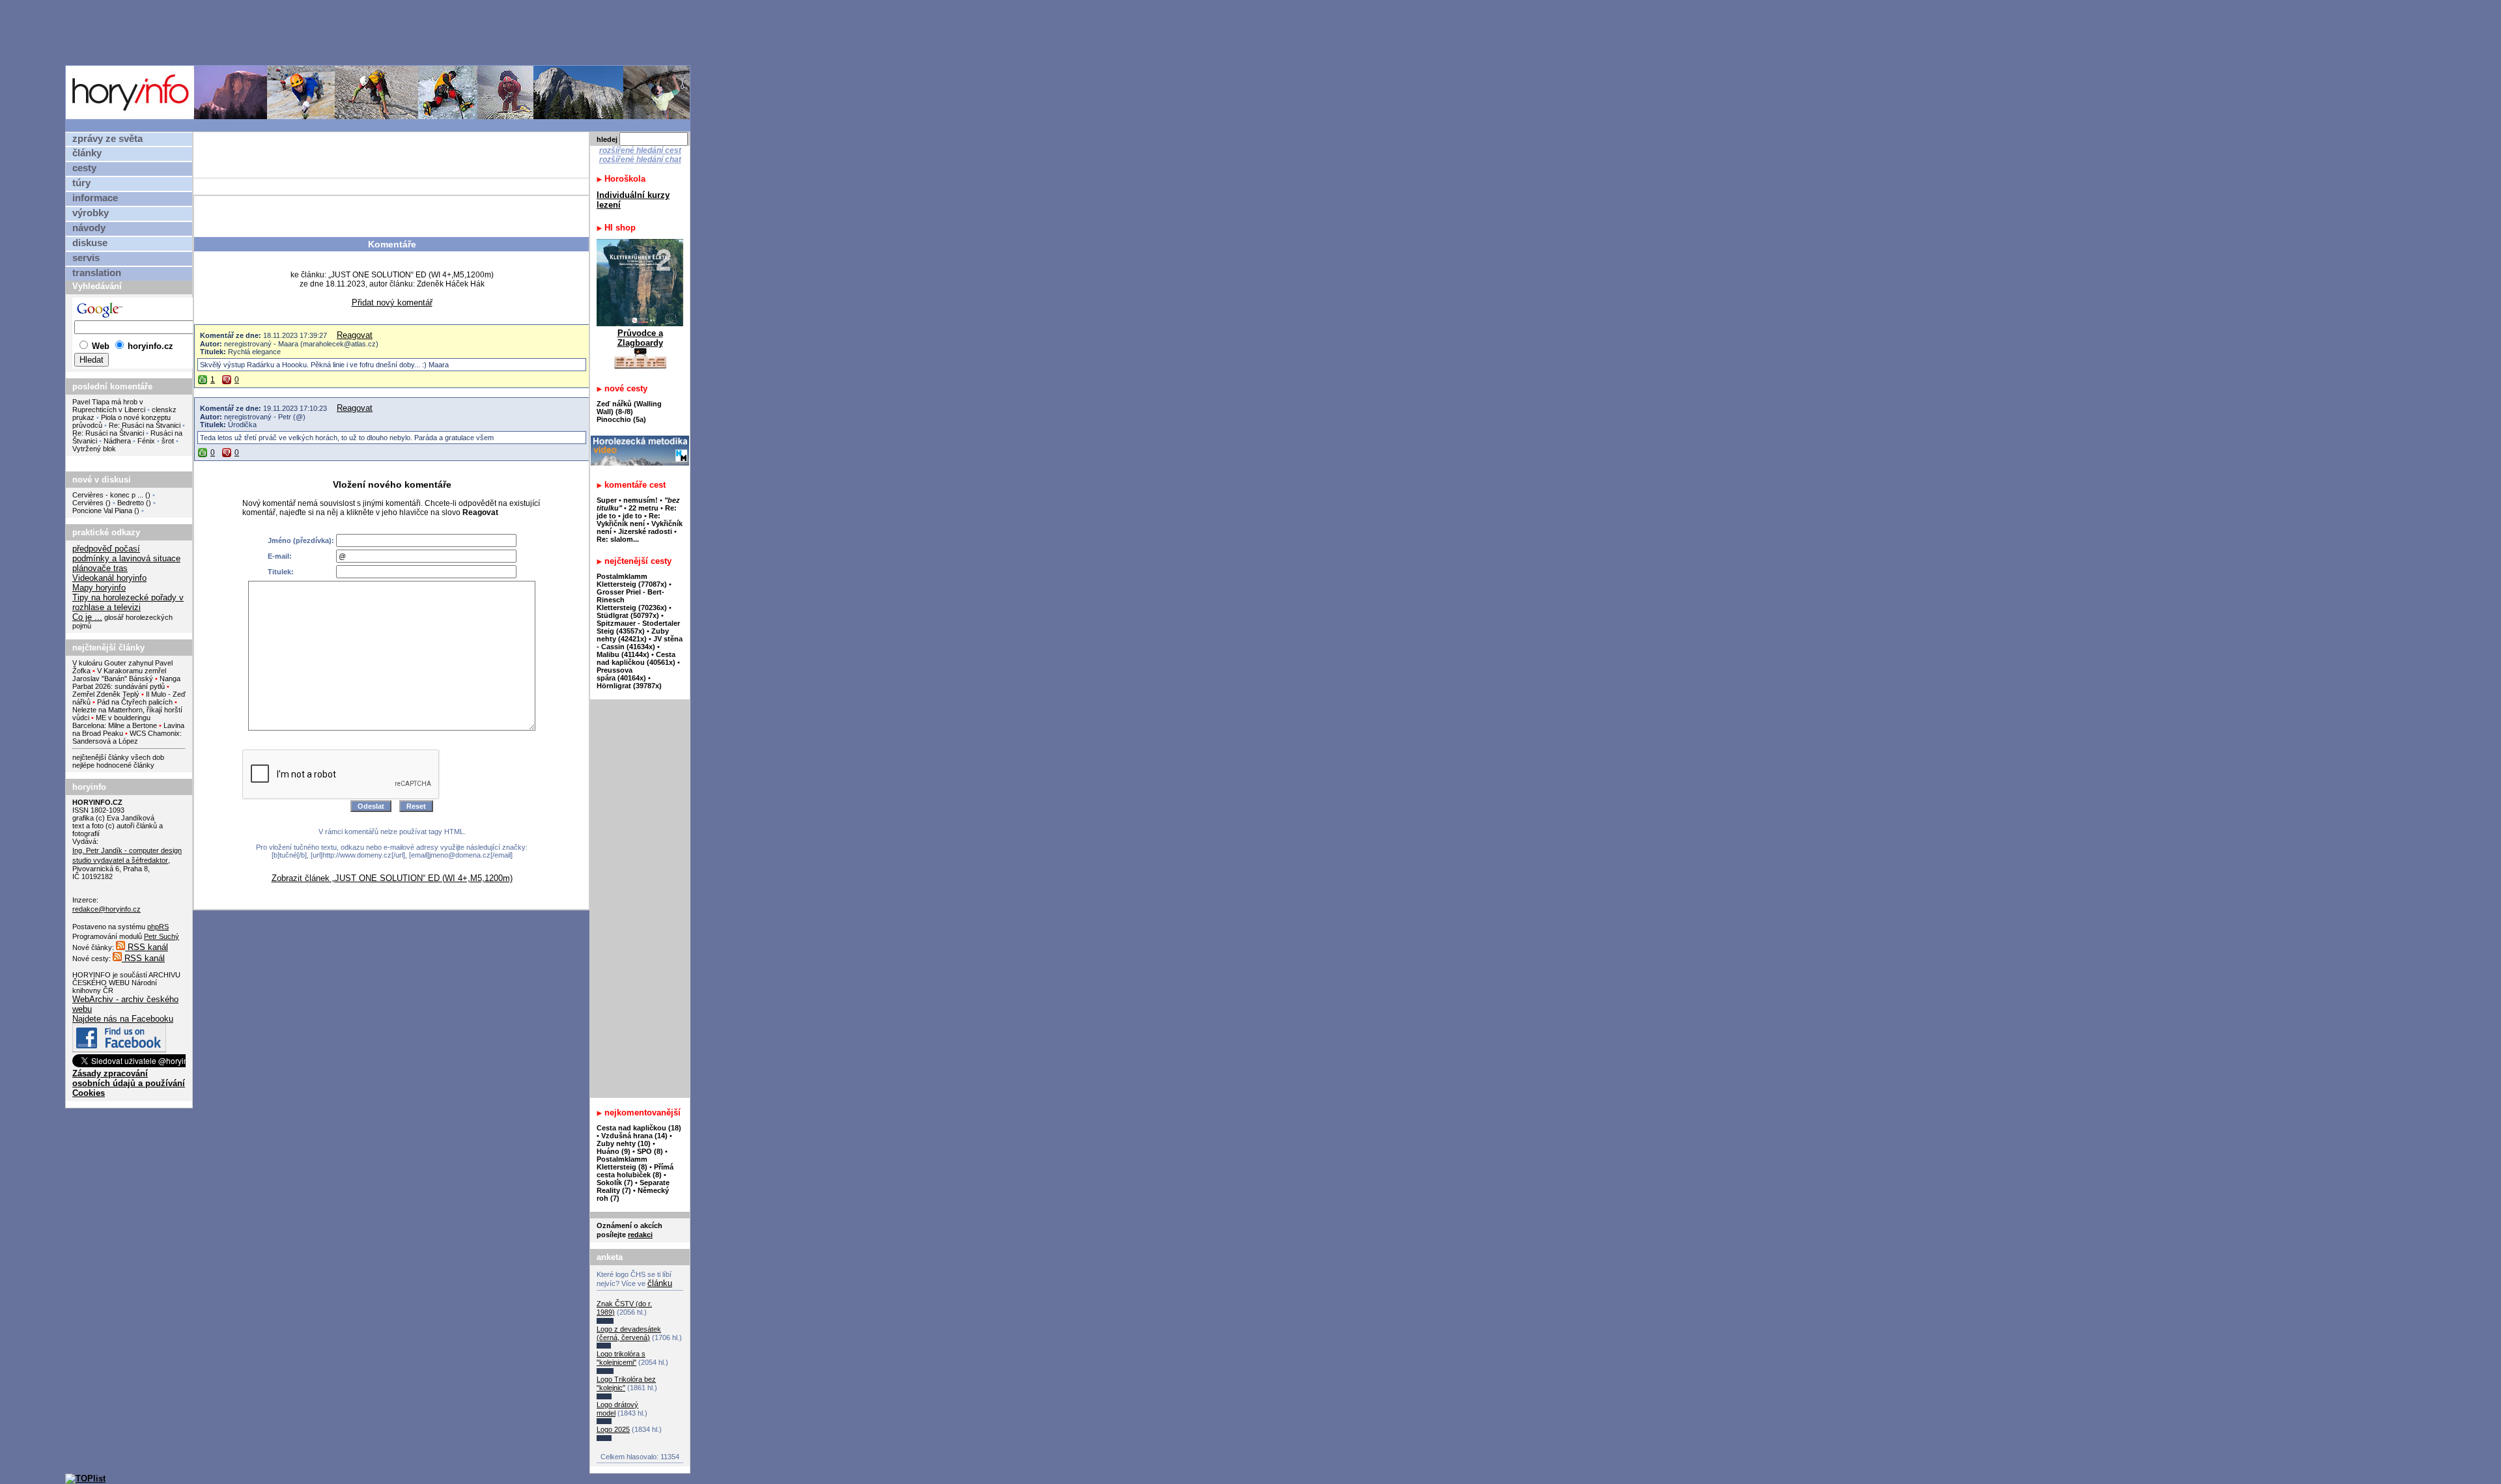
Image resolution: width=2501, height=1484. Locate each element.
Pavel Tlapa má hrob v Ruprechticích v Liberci (109, 406)
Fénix (147, 441)
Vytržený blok (94, 449)
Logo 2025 (613, 1429)
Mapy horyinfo (99, 588)
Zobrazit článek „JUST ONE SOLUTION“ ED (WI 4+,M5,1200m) (392, 878)
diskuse (90, 243)
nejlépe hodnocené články (113, 765)
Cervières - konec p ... (108, 495)
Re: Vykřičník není (629, 520)
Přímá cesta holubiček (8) (635, 1171)
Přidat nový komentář (392, 302)
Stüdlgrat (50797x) (628, 615)
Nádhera (117, 441)
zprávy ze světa (107, 139)
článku (660, 1283)
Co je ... (87, 617)
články (87, 153)
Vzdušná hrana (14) (634, 1136)
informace (95, 198)
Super (607, 500)
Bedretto (131, 503)
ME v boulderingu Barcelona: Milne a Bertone (115, 721)
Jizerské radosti (646, 531)
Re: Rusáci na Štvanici (145, 425)
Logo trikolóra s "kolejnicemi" (621, 1358)
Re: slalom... (618, 539)
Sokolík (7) (615, 1183)
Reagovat (355, 335)
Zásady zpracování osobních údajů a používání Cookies (129, 1083)
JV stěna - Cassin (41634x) (640, 643)
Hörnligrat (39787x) (629, 686)
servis (86, 258)
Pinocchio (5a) (621, 419)
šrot (168, 441)
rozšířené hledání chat (640, 160)
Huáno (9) (614, 1151)
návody (89, 228)
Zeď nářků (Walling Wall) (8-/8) (629, 408)
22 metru (643, 508)
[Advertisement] (381, 32)
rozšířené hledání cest (640, 150)
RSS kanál (147, 947)
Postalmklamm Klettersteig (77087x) (632, 580)
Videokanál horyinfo (109, 578)
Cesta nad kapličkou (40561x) (636, 658)
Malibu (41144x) (623, 654)
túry (81, 183)
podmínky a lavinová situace (126, 558)
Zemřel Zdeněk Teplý (106, 694)
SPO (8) (650, 1151)
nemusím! (641, 500)
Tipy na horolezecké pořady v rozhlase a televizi (128, 602)
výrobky (91, 213)
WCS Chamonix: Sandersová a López (127, 737)
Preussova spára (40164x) (621, 674)
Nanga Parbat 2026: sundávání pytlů (126, 682)
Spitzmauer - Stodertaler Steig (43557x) (638, 627)
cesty (84, 168)
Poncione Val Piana (102, 511)
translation (97, 273)
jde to (633, 516)
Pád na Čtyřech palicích (135, 702)
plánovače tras (100, 568)
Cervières (88, 503)
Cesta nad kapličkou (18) (639, 1128)
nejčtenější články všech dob (118, 757)
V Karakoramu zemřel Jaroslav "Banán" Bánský (119, 675)
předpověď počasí (106, 549)
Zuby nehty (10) (624, 1143)
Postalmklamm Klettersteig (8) (622, 1163)
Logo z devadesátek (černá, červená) (629, 1333)
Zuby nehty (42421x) (633, 635)
